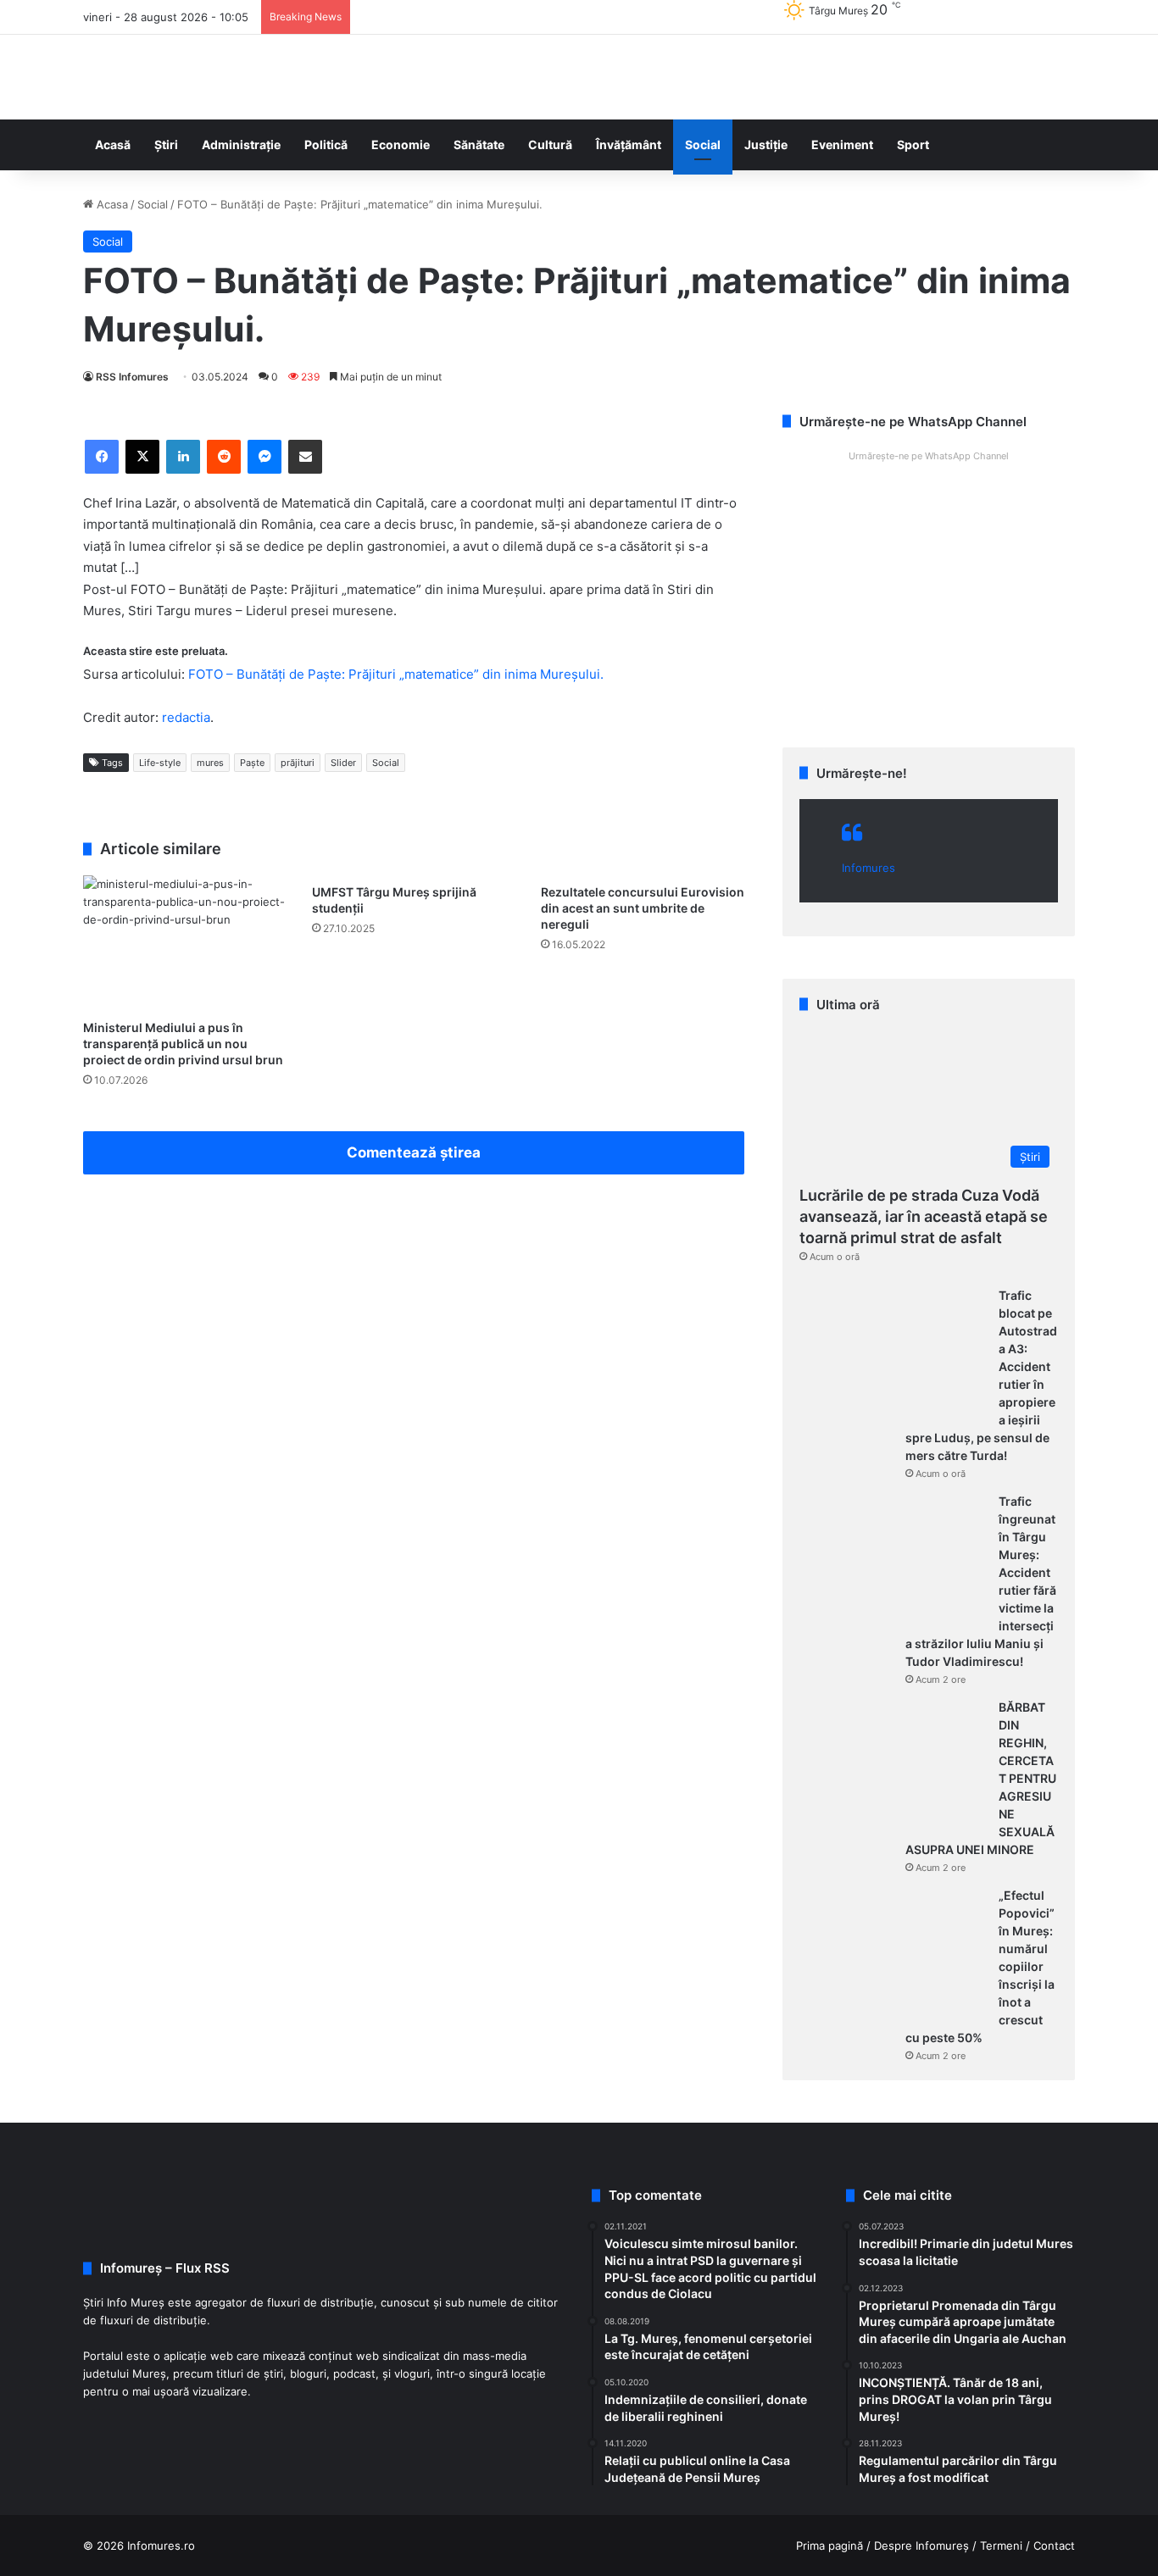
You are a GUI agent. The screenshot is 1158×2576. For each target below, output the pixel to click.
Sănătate (479, 144)
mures (210, 763)
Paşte (252, 763)
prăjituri (298, 763)
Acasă (113, 144)
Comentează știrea (414, 1152)
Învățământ (629, 144)
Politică (326, 144)
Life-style (160, 763)
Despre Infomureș (921, 2545)
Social (703, 144)
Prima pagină (830, 2545)
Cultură (550, 144)
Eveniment (842, 144)
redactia (186, 717)
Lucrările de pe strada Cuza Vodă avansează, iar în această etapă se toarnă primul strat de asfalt (924, 1216)
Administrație (241, 144)
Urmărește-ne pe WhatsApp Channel (929, 456)
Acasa (111, 204)
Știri (166, 144)
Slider (343, 763)
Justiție (766, 144)
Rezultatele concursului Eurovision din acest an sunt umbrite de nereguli (643, 908)
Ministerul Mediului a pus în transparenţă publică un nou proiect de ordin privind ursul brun (183, 1044)
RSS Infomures (132, 377)
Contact (1054, 2545)
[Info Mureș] (109, 77)
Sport (913, 144)
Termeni (1001, 2545)
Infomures (868, 868)
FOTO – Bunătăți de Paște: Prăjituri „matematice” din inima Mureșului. (396, 674)
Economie (401, 144)
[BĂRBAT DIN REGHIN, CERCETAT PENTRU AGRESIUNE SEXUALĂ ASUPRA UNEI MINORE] (893, 1763)
